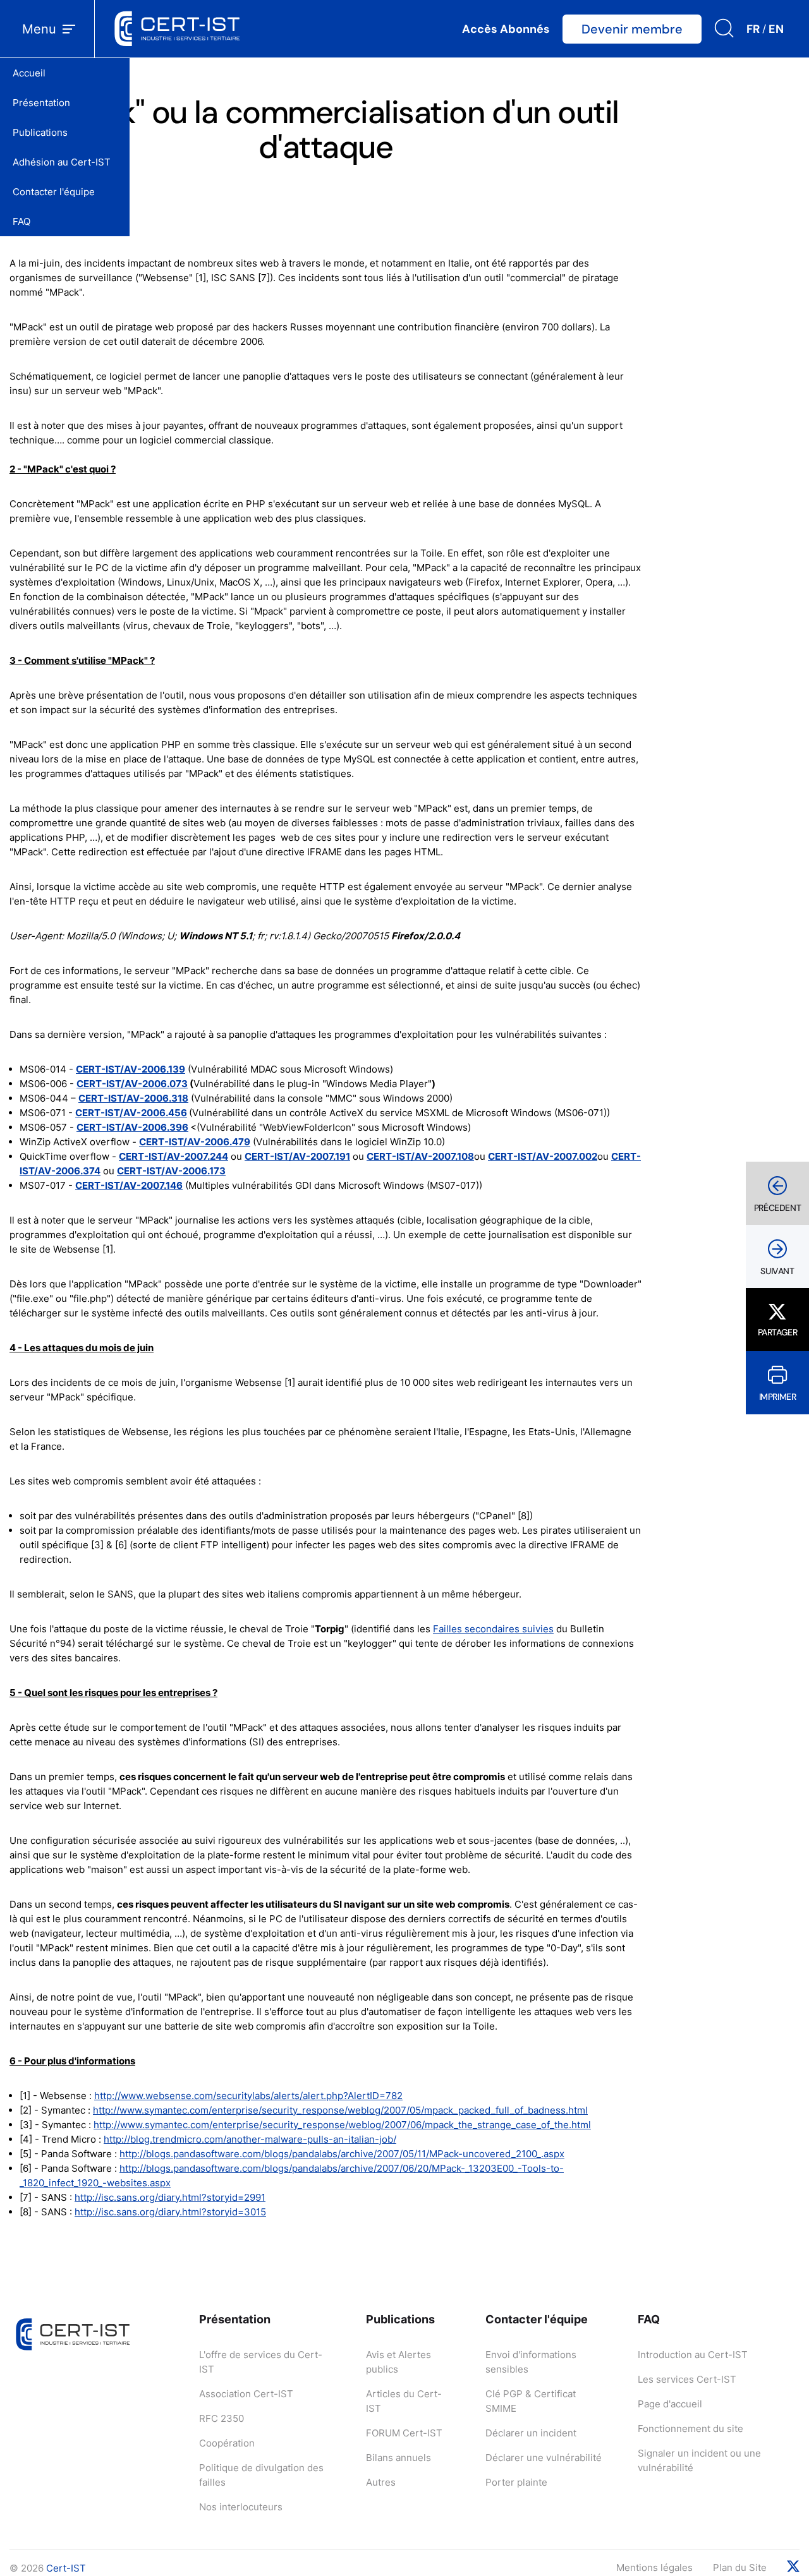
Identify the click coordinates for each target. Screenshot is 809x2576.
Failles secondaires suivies (493, 1629)
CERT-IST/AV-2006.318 (133, 1098)
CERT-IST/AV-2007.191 (297, 1156)
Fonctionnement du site (690, 2429)
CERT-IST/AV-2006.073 (132, 1084)
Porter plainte (516, 2482)
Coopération (227, 2443)
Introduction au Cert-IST (693, 2355)
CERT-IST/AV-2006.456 (131, 1113)
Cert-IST (66, 2568)
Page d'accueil (670, 2404)
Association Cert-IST (246, 2394)
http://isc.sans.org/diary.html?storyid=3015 (170, 2212)
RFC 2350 (222, 2418)
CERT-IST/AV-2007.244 (173, 1156)
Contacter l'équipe (54, 192)
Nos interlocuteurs (241, 2507)
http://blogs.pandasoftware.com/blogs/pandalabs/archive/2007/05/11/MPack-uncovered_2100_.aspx (342, 2154)
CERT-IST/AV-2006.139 (131, 1069)
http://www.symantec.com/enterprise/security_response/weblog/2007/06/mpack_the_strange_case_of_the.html (342, 2125)
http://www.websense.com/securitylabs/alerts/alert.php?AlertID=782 (248, 2096)
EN (776, 29)
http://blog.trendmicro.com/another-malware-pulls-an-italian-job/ (250, 2139)
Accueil (29, 73)
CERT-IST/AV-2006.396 (132, 1127)
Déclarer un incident (531, 2433)
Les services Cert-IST (687, 2379)
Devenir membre (632, 29)
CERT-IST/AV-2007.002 (543, 1156)
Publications (40, 132)
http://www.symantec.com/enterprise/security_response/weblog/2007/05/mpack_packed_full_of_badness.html (340, 2110)
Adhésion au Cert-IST (62, 162)
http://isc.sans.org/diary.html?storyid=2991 (170, 2197)
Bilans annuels (398, 2458)
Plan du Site (740, 2567)
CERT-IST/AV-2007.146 (129, 1185)
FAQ (21, 221)
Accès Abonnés (506, 29)
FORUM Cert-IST (404, 2433)
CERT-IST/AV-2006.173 (171, 1171)
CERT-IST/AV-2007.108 (420, 1156)
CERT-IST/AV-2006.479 (195, 1142)
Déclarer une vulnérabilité (544, 2458)
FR (753, 29)
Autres (381, 2482)
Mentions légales (654, 2567)
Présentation (41, 103)
